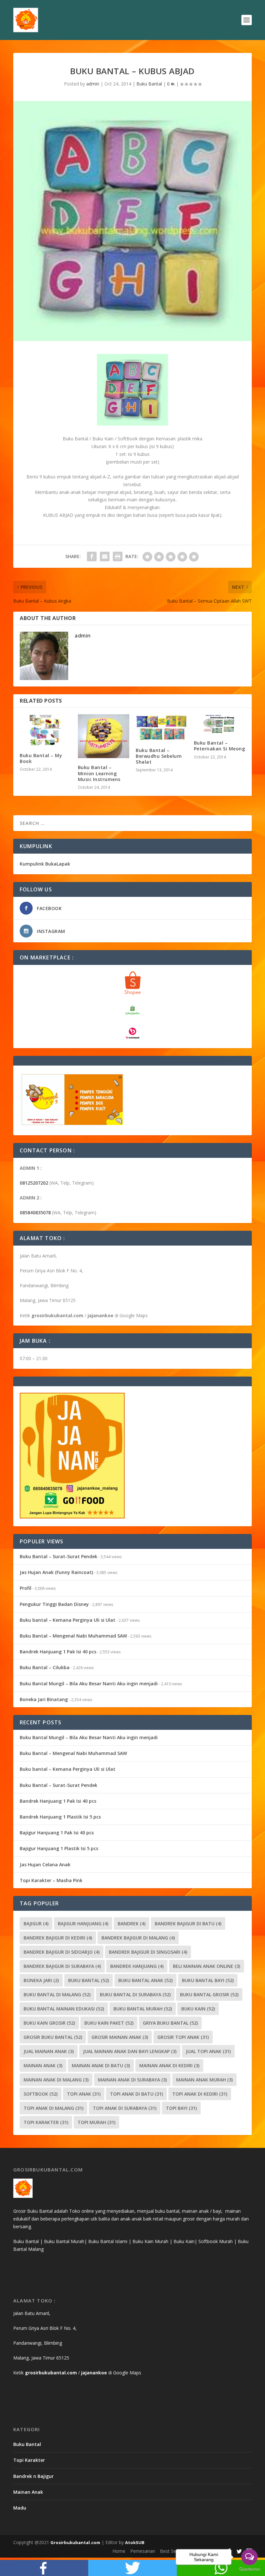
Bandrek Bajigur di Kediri (58, 1938)
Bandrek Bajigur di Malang (138, 1938)
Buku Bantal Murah (143, 2009)
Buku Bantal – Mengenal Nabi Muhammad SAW (73, 1636)
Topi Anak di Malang (53, 2108)
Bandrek (132, 1924)
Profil (26, 1588)
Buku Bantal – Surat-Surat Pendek (58, 1556)
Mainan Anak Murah (204, 2080)
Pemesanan (143, 2551)
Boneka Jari (41, 1980)
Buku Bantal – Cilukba (45, 1667)
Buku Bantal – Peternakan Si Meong (220, 746)
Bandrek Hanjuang (137, 1966)
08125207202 (34, 1183)
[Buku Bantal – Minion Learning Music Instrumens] (104, 736)
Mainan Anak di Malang (56, 2080)
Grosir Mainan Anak (120, 2037)
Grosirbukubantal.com (75, 2542)
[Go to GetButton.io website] (249, 2569)
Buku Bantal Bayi (208, 1980)
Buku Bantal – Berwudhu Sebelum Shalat (159, 756)
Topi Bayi (181, 2108)
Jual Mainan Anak (49, 2051)
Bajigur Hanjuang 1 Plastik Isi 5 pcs (59, 1848)
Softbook (41, 2094)
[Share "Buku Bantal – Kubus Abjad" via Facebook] (92, 556)
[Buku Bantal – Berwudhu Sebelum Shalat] (162, 728)
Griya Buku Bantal (170, 2023)
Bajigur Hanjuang (83, 1924)
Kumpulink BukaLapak (45, 864)
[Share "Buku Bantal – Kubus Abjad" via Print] (118, 556)
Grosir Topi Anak (183, 2037)
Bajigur (36, 1924)
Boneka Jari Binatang (44, 1699)
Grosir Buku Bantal (53, 2037)
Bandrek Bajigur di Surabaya (62, 1966)
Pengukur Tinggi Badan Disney (54, 1604)
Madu (20, 2508)
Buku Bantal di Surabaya (135, 1995)
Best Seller (171, 2551)
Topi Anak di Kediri (200, 2094)
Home (119, 2551)
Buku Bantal (149, 84)
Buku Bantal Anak (145, 1980)
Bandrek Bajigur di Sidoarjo (62, 1952)
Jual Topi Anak (208, 2051)
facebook (44, 2568)
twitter (132, 2568)
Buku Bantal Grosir (209, 1995)
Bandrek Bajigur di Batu (188, 1924)
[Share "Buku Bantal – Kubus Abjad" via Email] (105, 556)
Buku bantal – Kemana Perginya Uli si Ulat (68, 1620)
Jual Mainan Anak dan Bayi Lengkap (130, 2051)
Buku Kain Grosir (49, 2023)
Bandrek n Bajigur (33, 2476)
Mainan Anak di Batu (101, 2065)
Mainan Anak (43, 2065)
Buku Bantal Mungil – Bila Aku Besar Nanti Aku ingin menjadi (89, 1684)
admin (93, 84)
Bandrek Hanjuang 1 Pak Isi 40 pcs (58, 1652)
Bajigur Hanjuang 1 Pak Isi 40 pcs (57, 1833)
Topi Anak (84, 2094)
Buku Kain (198, 2009)
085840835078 (35, 1213)
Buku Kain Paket (109, 2023)
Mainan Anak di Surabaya (132, 2080)
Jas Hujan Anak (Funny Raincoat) (56, 1572)
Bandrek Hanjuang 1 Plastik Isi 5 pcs (60, 1817)
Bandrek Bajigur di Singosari (148, 1952)
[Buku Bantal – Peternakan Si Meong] (220, 724)
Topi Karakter (46, 2122)
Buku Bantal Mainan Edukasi (64, 2009)
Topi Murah (96, 2122)
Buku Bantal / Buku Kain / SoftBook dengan (109, 439)
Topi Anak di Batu (136, 2094)
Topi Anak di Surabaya (125, 2108)
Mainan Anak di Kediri (169, 2065)
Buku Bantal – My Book (41, 758)
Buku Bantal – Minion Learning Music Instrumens (99, 773)
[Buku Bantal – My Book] (46, 730)
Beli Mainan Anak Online (207, 1966)
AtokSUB (135, 2542)
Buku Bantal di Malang (57, 1995)
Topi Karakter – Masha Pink (51, 1880)
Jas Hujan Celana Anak (45, 1864)
